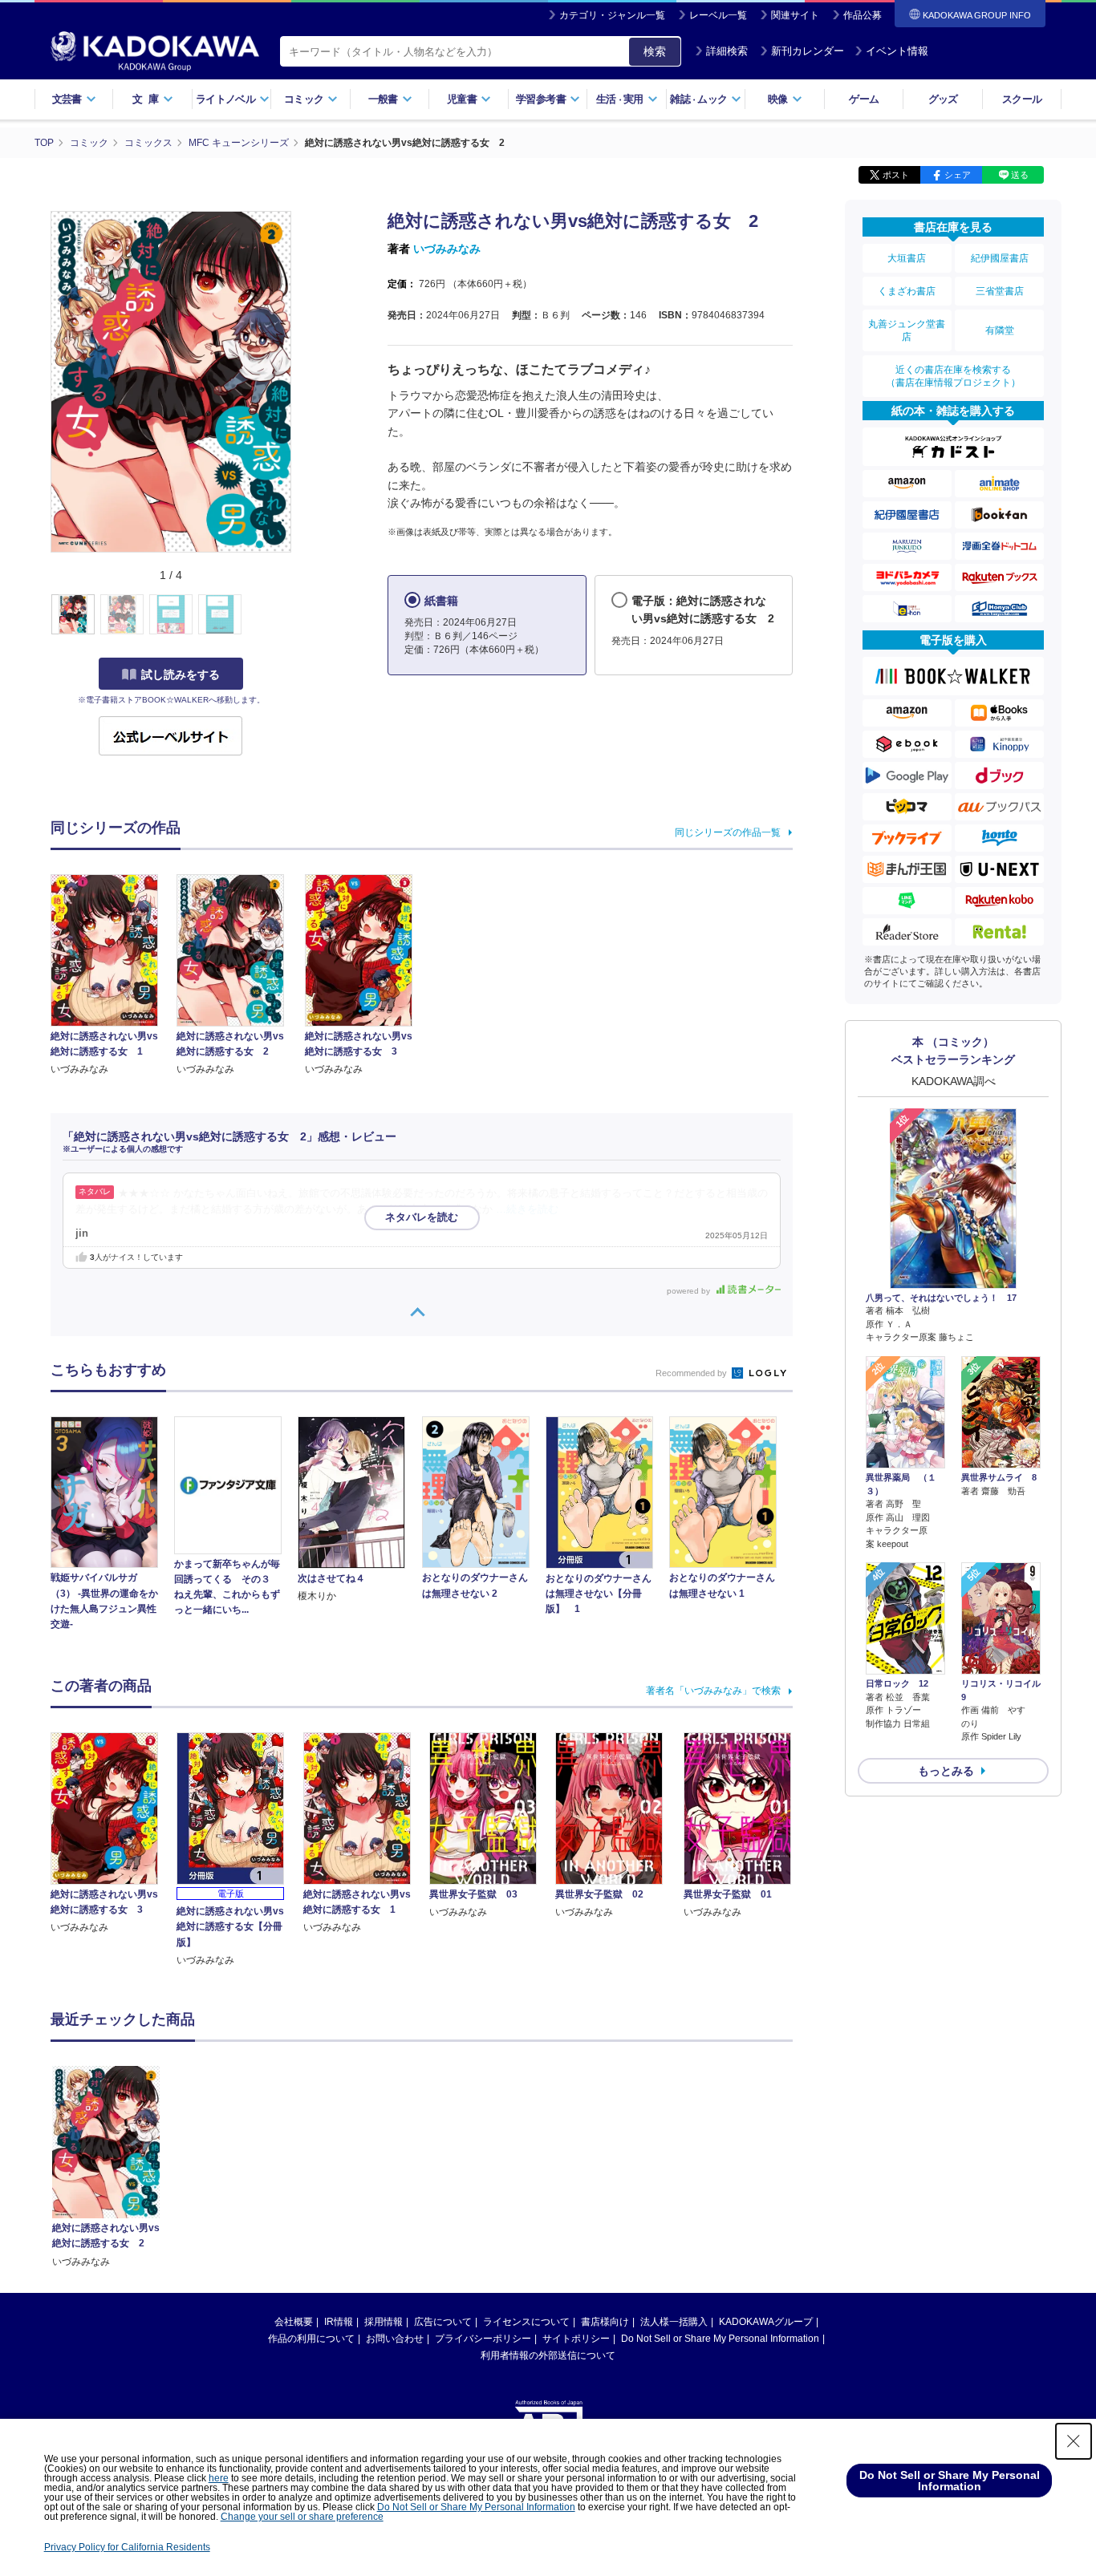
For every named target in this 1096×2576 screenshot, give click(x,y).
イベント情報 (897, 51)
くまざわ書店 (907, 291)
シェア (958, 175)
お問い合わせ (395, 2339)
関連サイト (795, 15)
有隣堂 (1000, 330)
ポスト (896, 175)
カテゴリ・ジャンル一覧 (612, 15)
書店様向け (605, 2322)
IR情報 (339, 2322)
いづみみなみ (447, 249)
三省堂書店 (1000, 291)
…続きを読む (527, 1209)
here (219, 2478)
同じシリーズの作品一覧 (728, 832)
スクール (1022, 99)
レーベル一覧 (718, 15)
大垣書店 (907, 258)
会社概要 (294, 2322)
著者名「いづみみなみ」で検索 (713, 1691)
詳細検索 (727, 51)
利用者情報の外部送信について (548, 2355)
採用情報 (384, 2322)
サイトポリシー (576, 2339)
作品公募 (863, 15)
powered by (690, 1291)
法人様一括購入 (674, 2322)
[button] (300, 615)
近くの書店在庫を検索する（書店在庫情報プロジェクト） (953, 376)
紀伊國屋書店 (1000, 258)
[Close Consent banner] (1074, 2441)
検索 (655, 51)
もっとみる (946, 1771)
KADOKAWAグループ (766, 2322)
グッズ (943, 99)
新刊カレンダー (808, 51)
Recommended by (692, 1373)
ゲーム (864, 99)
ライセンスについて (526, 2322)
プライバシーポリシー (483, 2339)
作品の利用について (311, 2339)
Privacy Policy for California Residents (127, 2547)
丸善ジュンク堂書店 (907, 330)
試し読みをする (181, 674)
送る (1020, 175)
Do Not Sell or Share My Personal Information (720, 2339)
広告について (443, 2322)
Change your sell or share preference (302, 2517)
